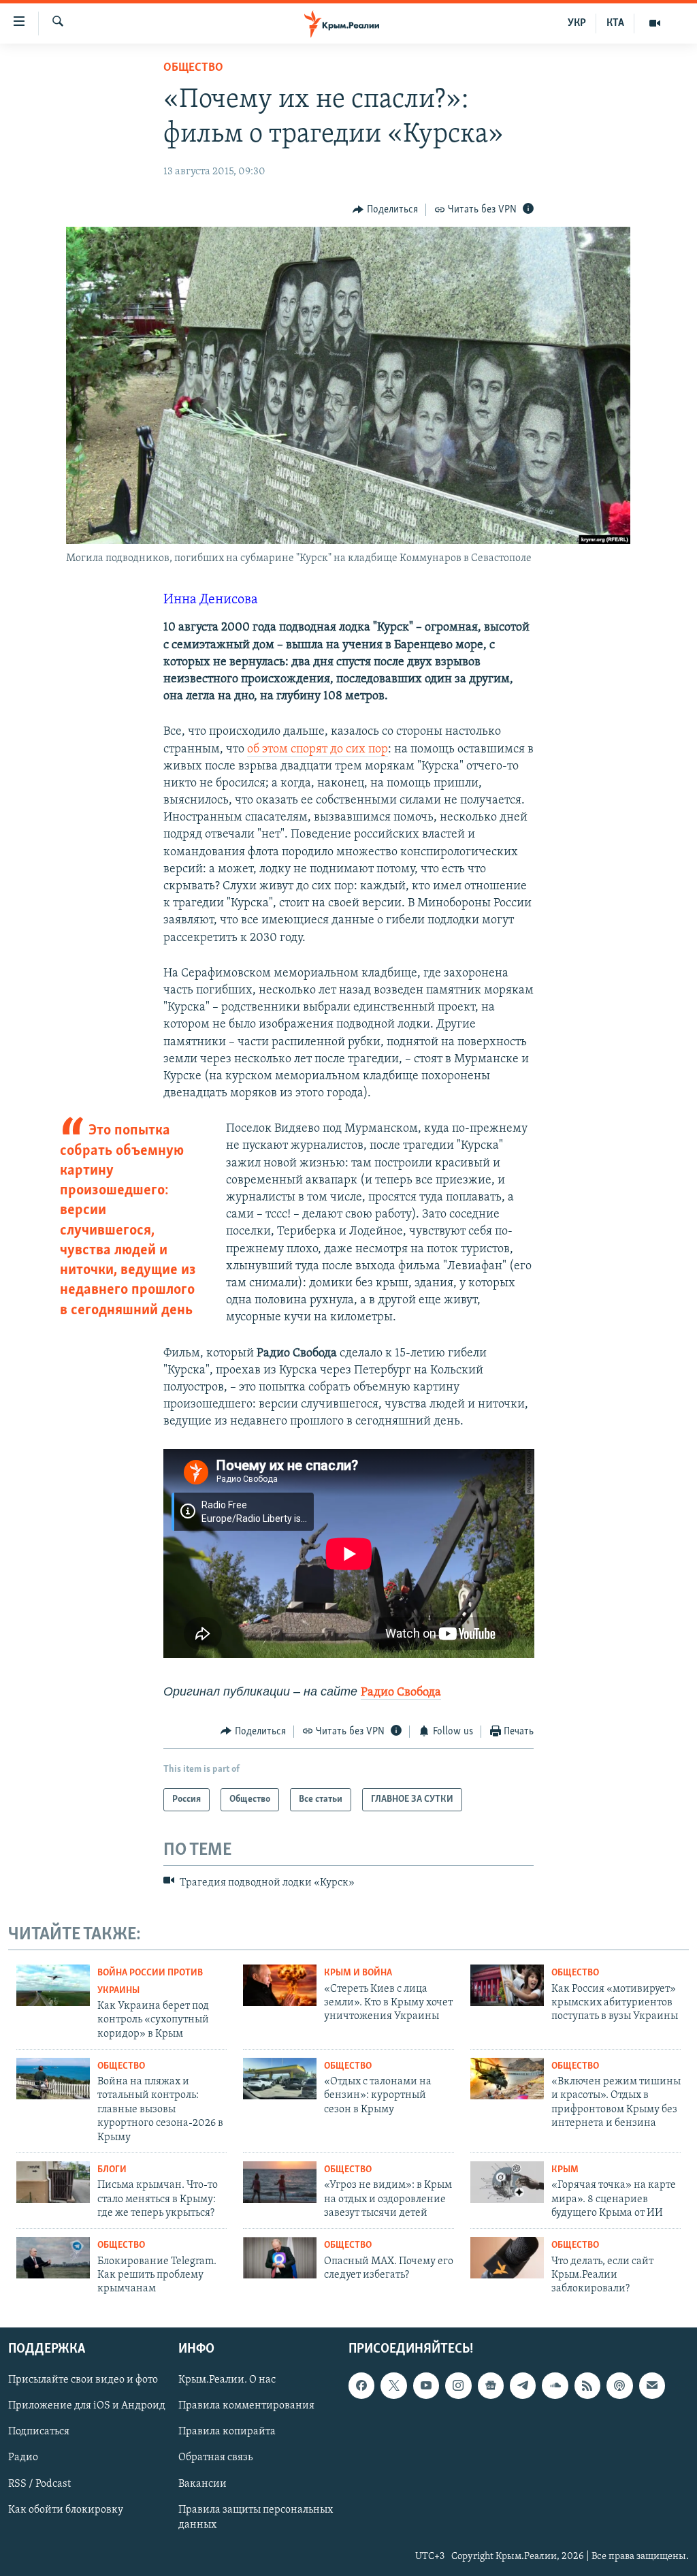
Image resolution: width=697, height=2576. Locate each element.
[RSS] (587, 2385)
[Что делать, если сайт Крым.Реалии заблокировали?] (507, 2258)
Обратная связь (215, 2458)
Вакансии (202, 2483)
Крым (565, 2170)
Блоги (112, 2170)
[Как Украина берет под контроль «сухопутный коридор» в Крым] (53, 1985)
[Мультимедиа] (655, 23)
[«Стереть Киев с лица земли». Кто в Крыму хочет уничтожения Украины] (280, 1985)
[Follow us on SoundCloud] (555, 2385)
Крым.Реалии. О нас (227, 2380)
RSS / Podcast (39, 2483)
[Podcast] (619, 2385)
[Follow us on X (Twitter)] (393, 2385)
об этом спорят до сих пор (318, 750)
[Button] (385, 210)
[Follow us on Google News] (491, 2385)
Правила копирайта (227, 2432)
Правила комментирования (246, 2406)
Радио (23, 2458)
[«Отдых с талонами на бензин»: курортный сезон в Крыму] (280, 2079)
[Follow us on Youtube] (426, 2385)
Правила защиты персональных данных (256, 2517)
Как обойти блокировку (66, 2509)
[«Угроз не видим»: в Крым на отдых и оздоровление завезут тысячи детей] (280, 2182)
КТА (615, 23)
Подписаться (39, 2432)
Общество (193, 68)
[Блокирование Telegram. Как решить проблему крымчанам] (53, 2258)
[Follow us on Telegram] (523, 2385)
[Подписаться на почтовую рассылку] (652, 2385)
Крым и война (358, 1973)
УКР (577, 23)
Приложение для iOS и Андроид (87, 2406)
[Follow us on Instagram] (458, 2385)
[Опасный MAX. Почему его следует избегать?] (280, 2258)
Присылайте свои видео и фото (83, 2380)
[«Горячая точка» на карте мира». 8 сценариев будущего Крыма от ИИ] (507, 2182)
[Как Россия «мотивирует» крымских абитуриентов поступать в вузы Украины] (507, 1985)
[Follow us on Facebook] (361, 2385)
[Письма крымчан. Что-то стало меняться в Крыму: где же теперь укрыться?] (53, 2182)
